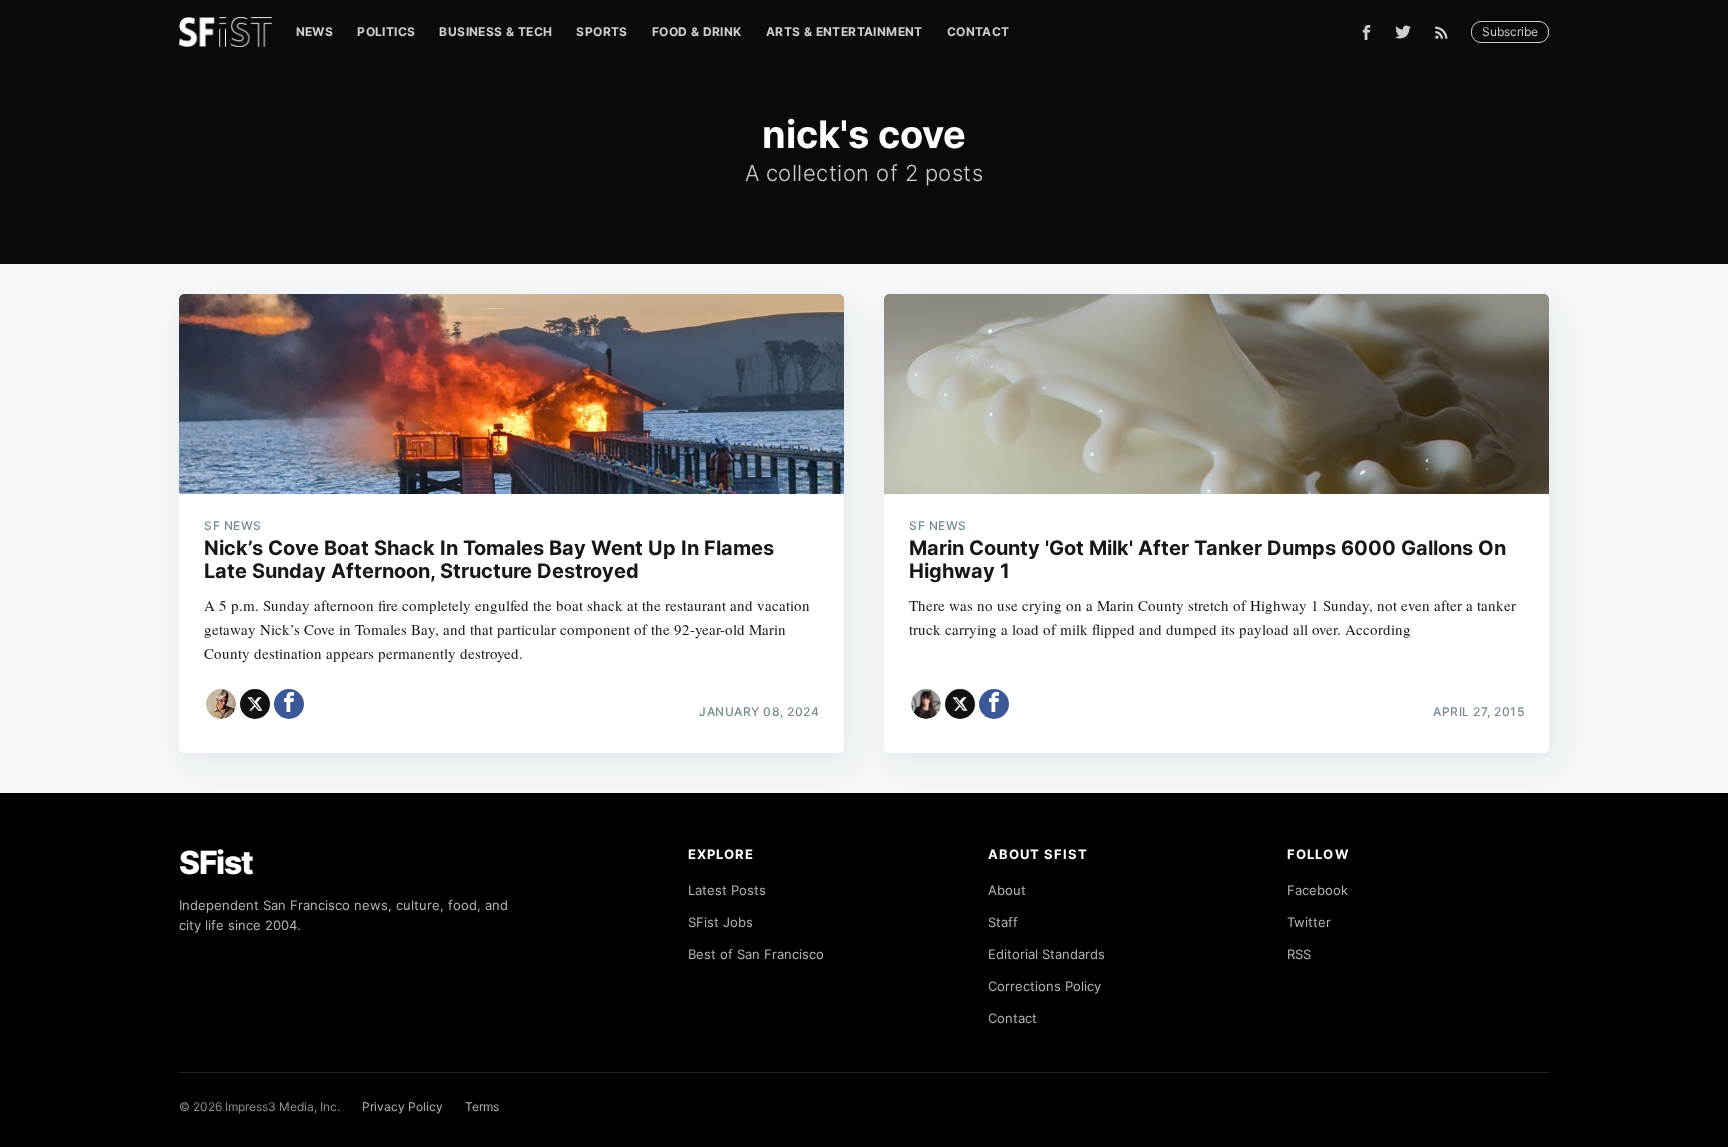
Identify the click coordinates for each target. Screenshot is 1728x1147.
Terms (482, 1106)
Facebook (1317, 890)
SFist (216, 862)
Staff (1003, 922)
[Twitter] (1403, 32)
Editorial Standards (1046, 954)
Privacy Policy (402, 1106)
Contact (978, 31)
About (1007, 890)
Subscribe (1510, 31)
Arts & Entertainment (844, 31)
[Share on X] (255, 704)
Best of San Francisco (756, 954)
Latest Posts (727, 890)
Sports (601, 31)
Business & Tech (495, 31)
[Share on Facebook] (289, 704)
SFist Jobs (720, 922)
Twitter (1309, 922)
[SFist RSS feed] (1446, 32)
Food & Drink (697, 31)
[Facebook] (1366, 32)
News (315, 31)
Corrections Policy (1044, 986)
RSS (1299, 954)
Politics (386, 31)
